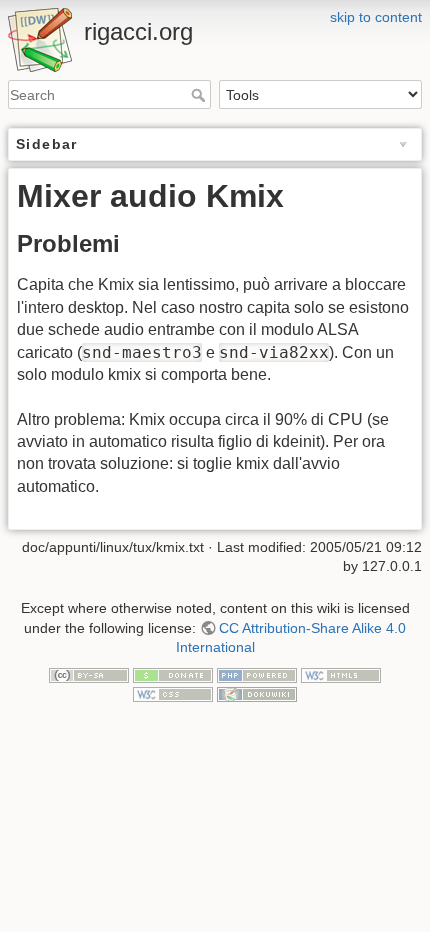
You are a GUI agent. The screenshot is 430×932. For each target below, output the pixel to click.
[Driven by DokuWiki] (257, 694)
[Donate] (173, 674)
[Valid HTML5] (341, 674)
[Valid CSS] (173, 694)
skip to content (376, 17)
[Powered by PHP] (257, 674)
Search (200, 95)
